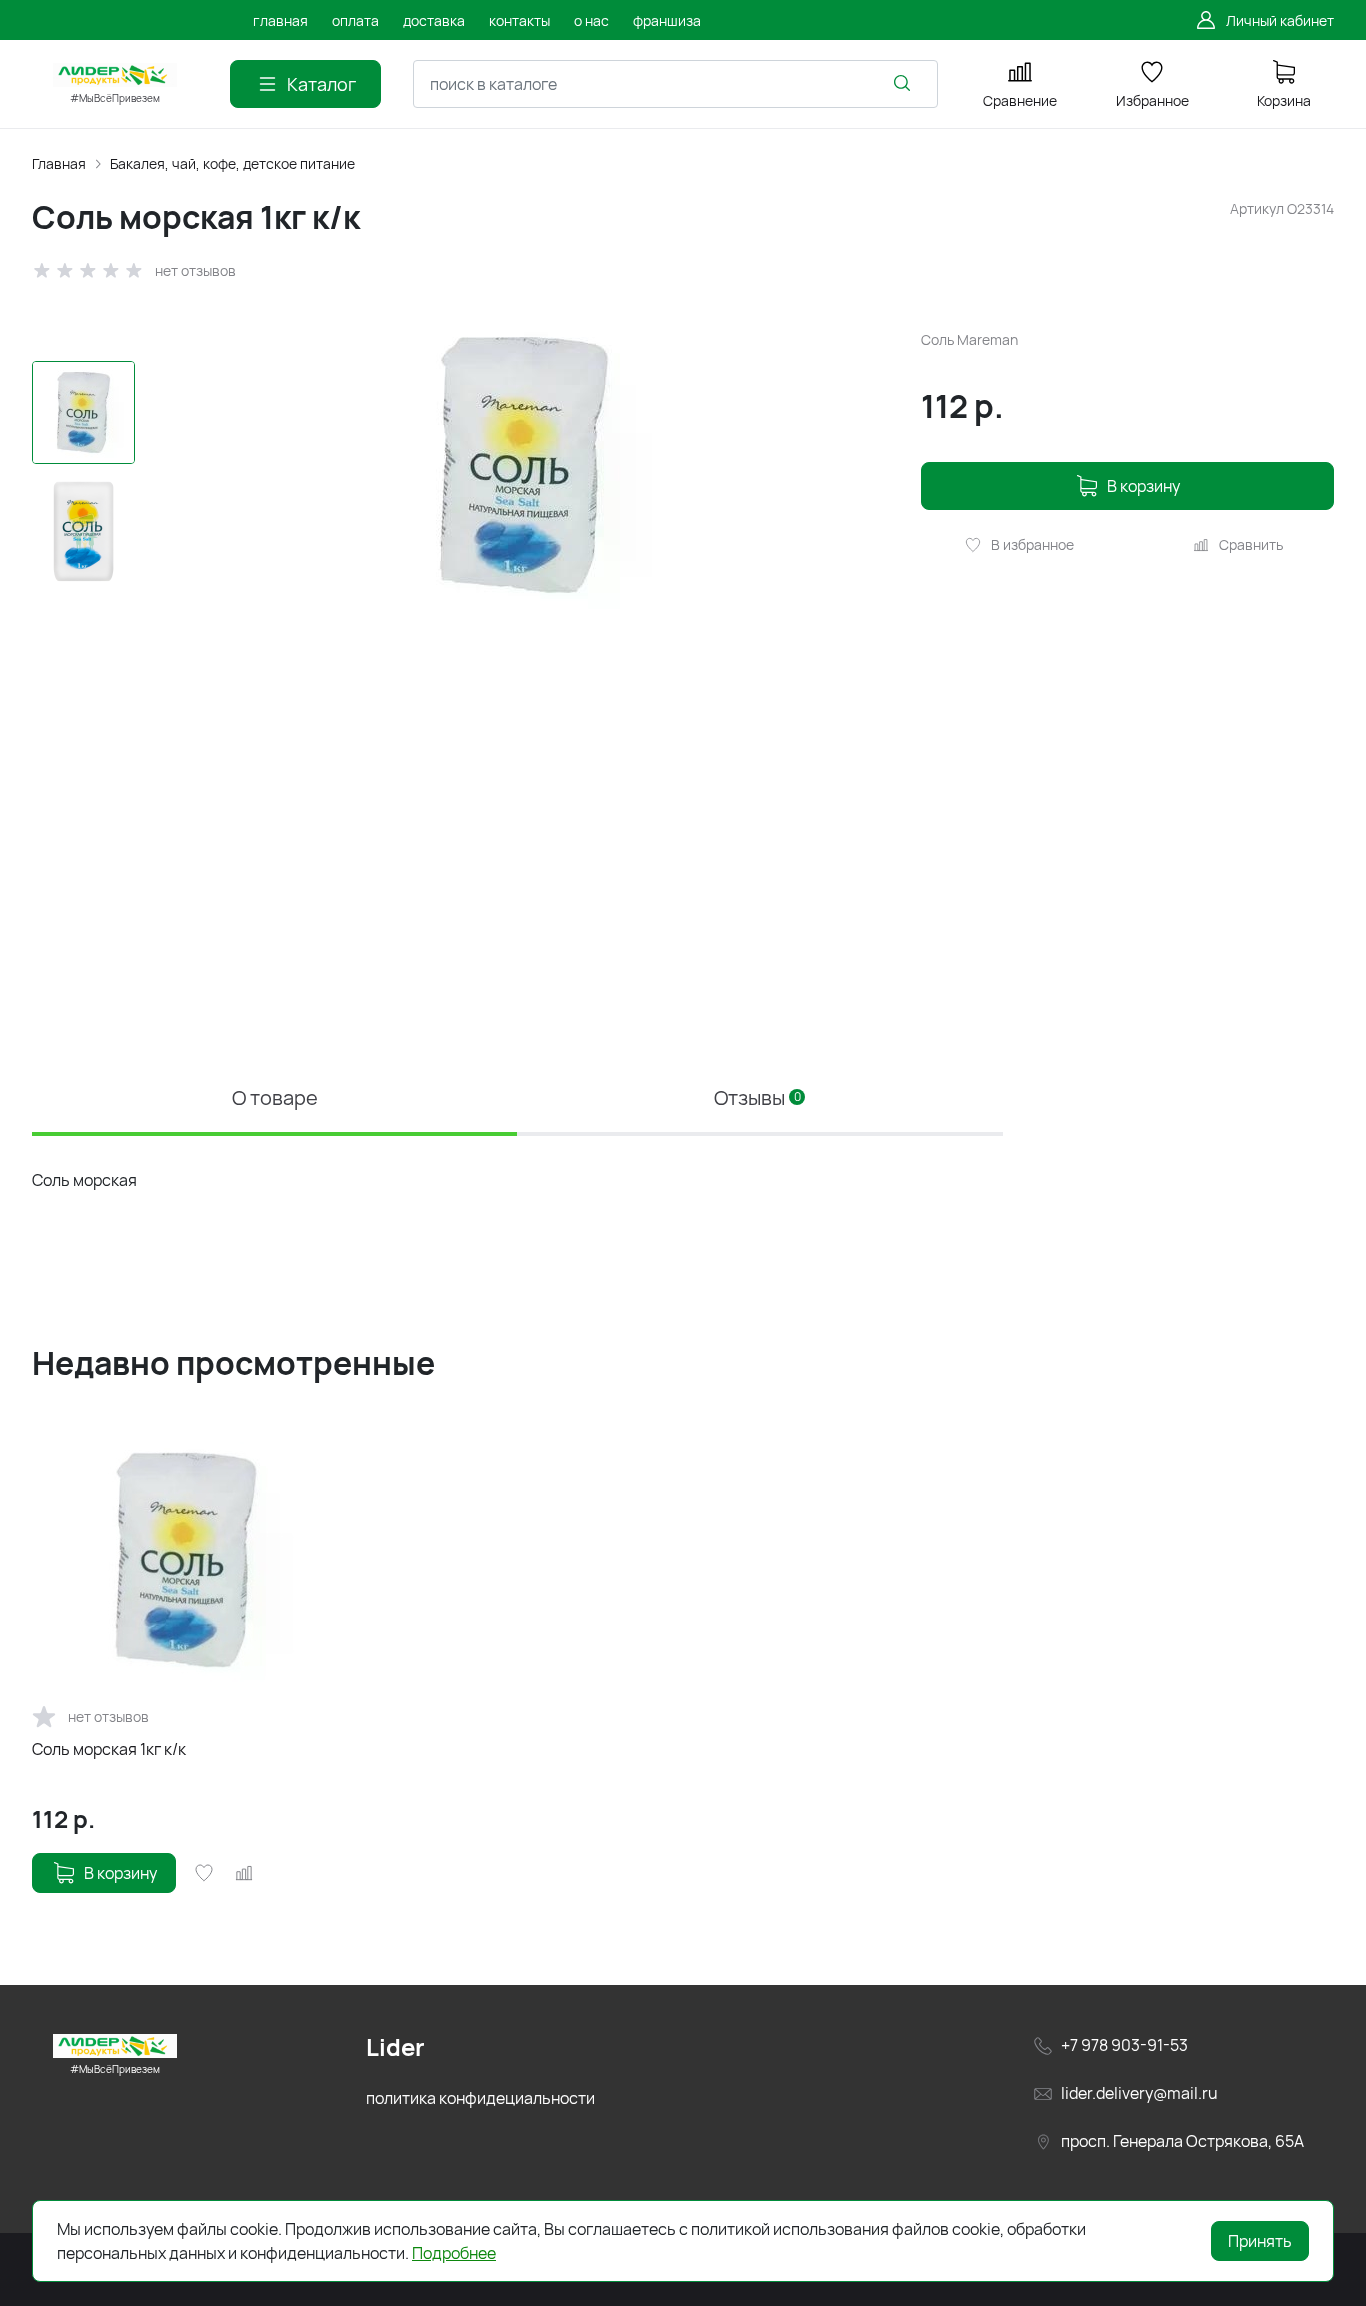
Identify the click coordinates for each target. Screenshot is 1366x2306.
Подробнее (454, 2253)
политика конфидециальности (480, 2098)
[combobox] (675, 84)
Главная (59, 163)
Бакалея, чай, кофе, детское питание (232, 163)
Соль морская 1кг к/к (109, 1749)
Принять (1260, 2241)
